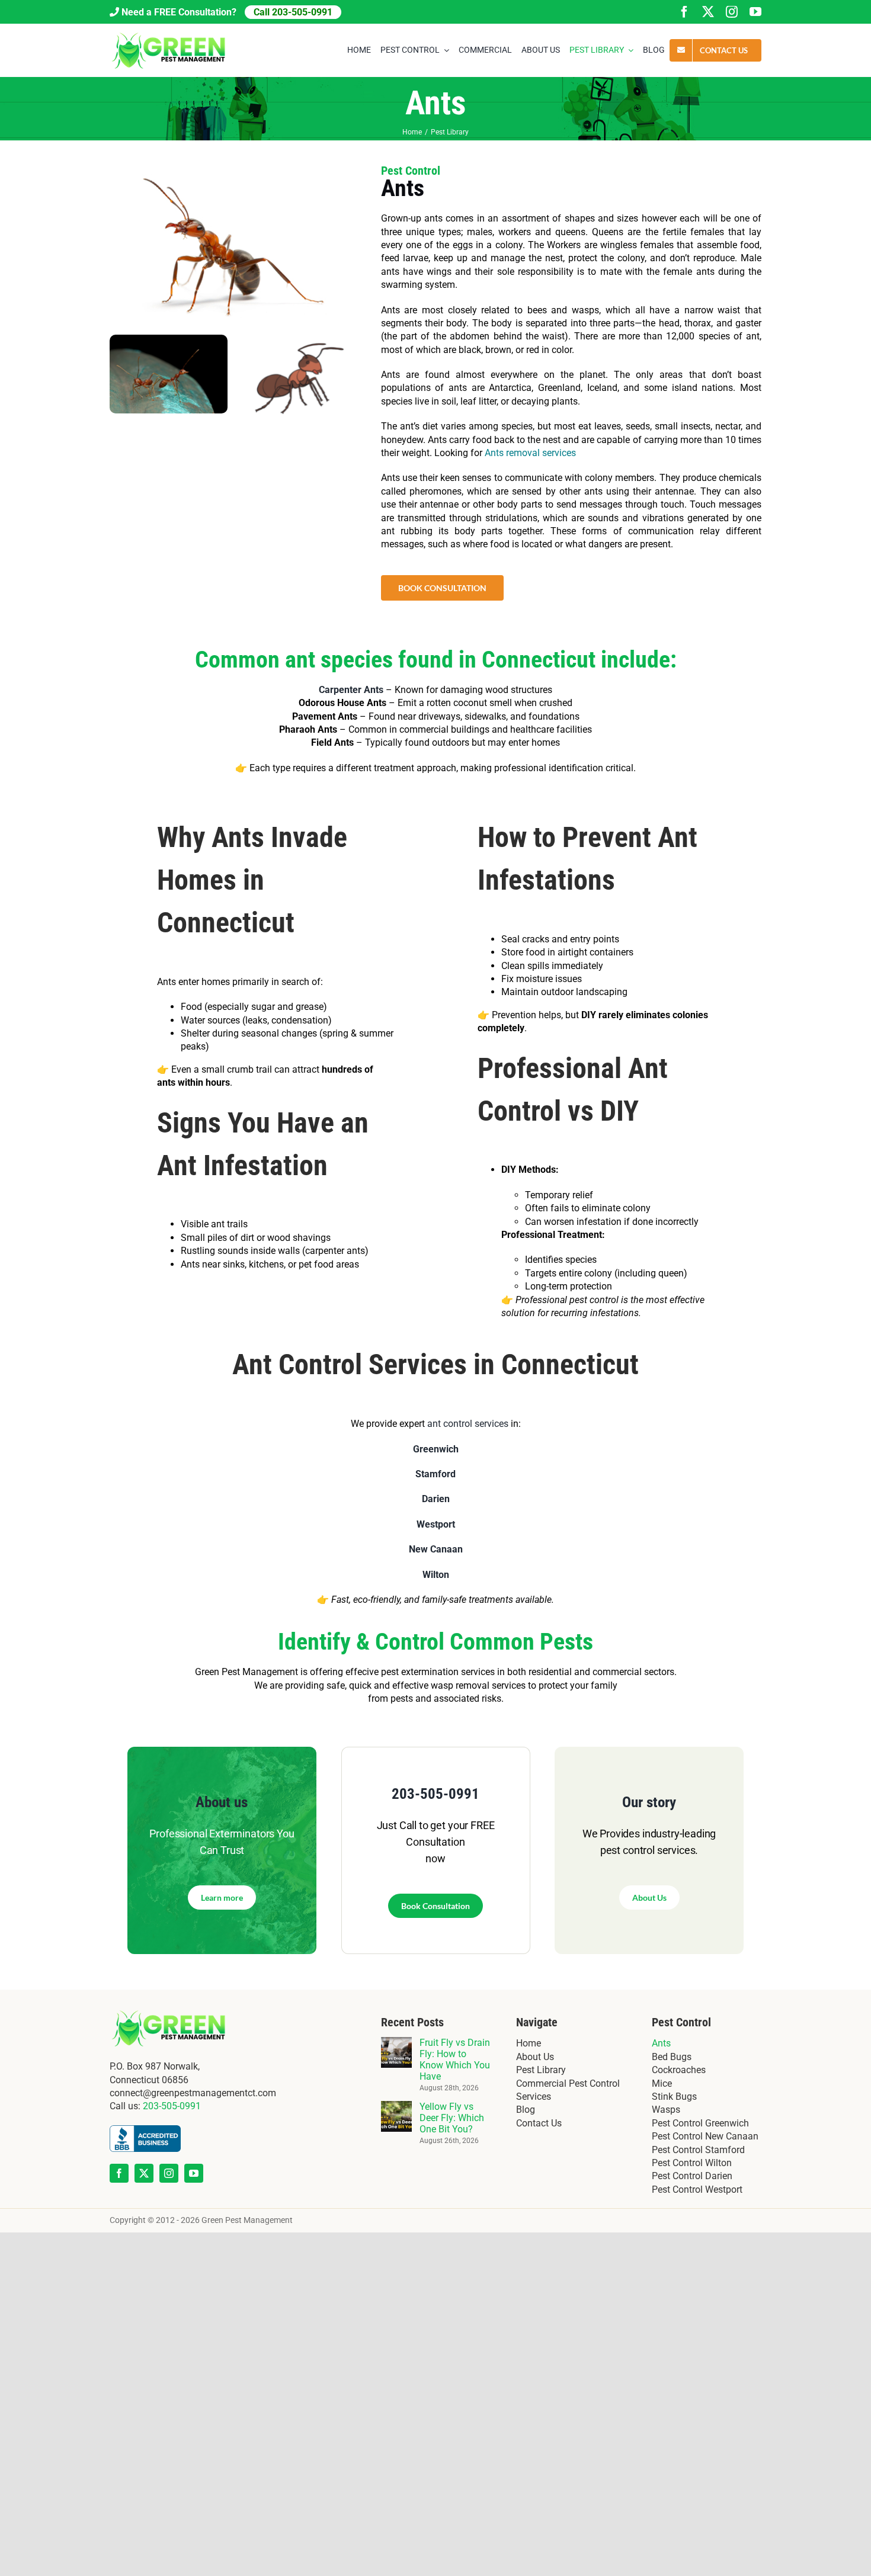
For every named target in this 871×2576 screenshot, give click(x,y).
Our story (649, 1802)
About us (222, 1802)
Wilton (436, 1575)
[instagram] (732, 12)
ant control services (468, 1424)
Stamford (435, 1474)
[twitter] (708, 12)
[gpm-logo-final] (169, 34)
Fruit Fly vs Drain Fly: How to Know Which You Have (455, 2059)
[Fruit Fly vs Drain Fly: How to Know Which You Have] (396, 2043)
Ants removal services (530, 453)
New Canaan (436, 1549)
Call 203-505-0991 (293, 12)
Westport (436, 1524)
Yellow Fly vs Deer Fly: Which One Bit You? (452, 2118)
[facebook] (684, 12)
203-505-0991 (435, 1794)
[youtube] (755, 12)
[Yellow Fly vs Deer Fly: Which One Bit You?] (396, 2107)
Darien (436, 1499)
